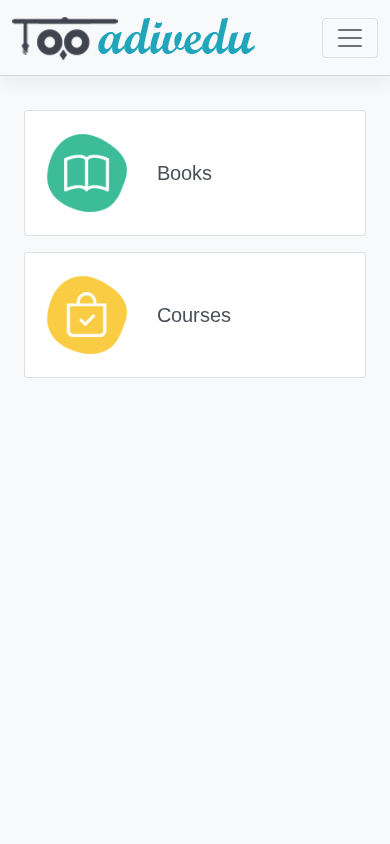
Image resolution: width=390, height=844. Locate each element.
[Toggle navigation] (350, 38)
